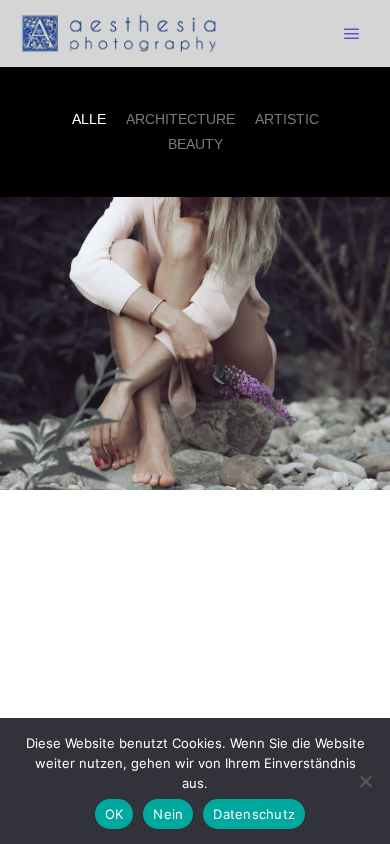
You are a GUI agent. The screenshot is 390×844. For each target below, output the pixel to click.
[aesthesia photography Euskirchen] (120, 33)
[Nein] (365, 781)
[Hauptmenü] (352, 34)
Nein (168, 814)
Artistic (287, 119)
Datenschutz (254, 814)
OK (114, 814)
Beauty (195, 144)
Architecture (180, 119)
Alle (89, 119)
